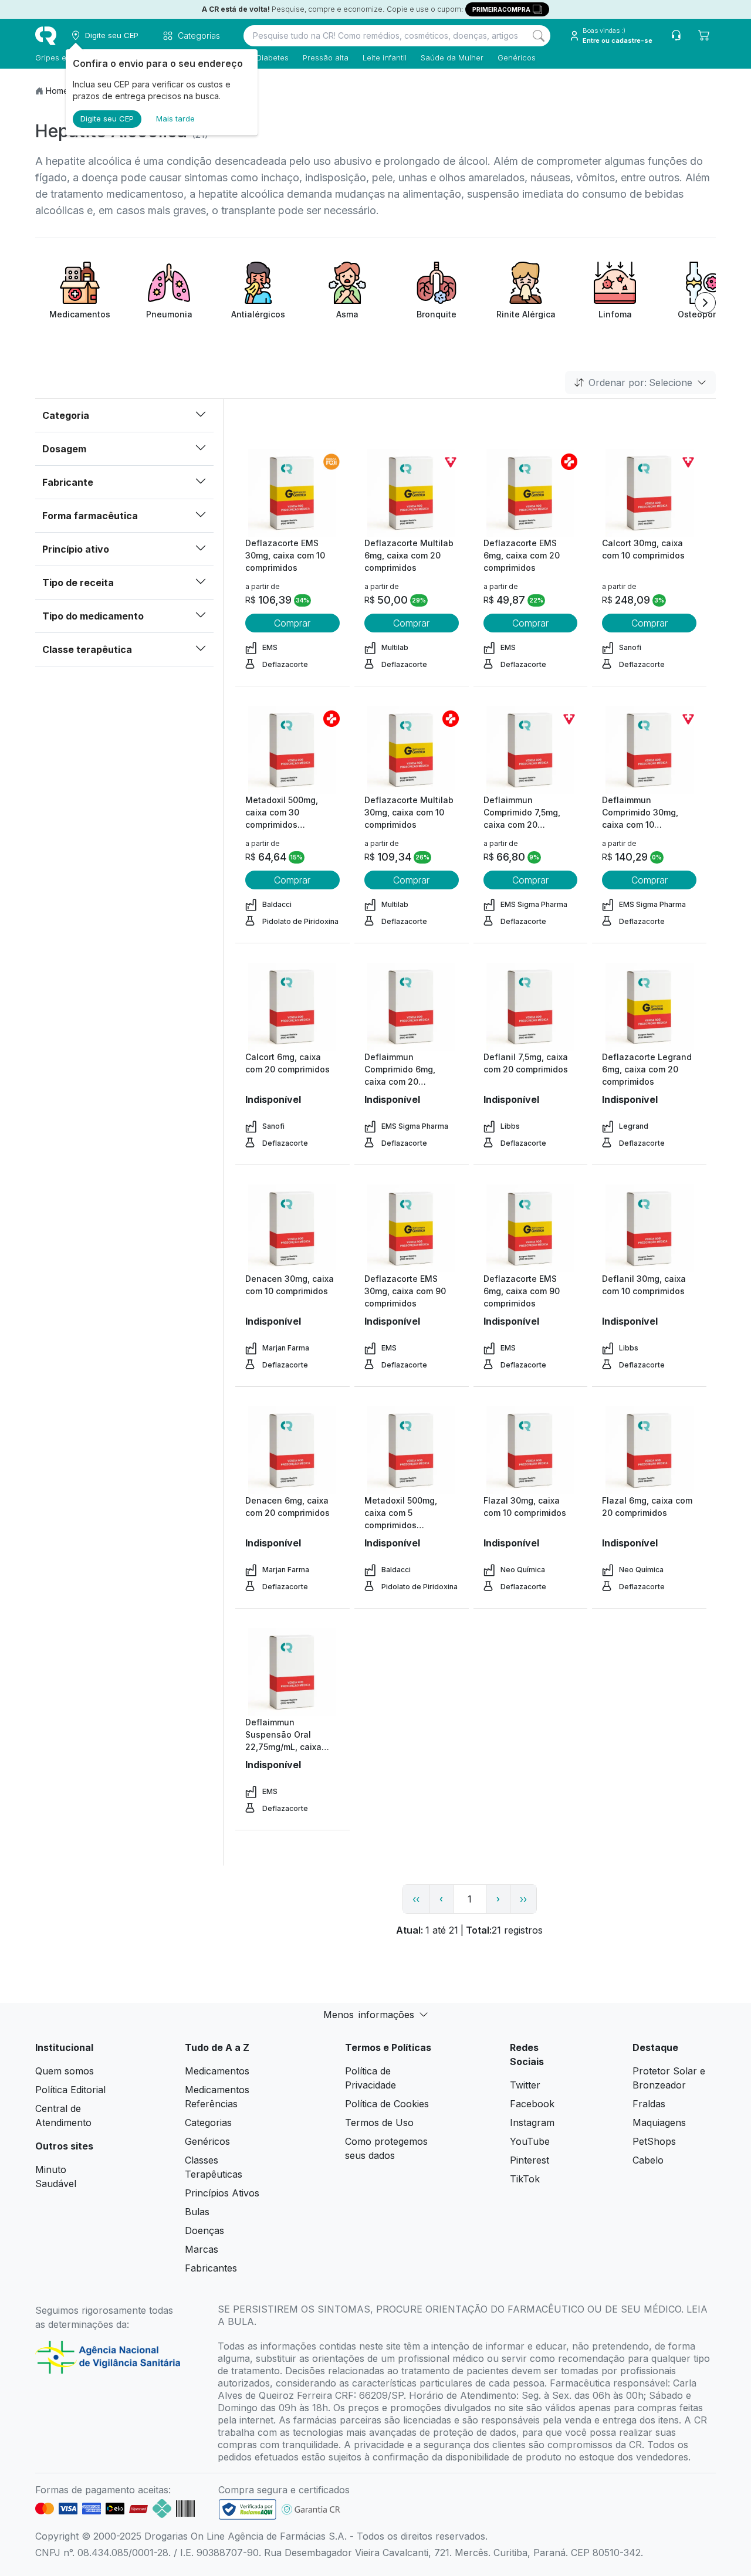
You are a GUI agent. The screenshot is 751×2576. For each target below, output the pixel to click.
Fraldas (649, 2104)
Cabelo (648, 2160)
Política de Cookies (387, 2104)
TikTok (525, 2179)
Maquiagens (659, 2123)
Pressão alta (326, 57)
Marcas (202, 2249)
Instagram (532, 2123)
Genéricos (517, 57)
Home (57, 91)
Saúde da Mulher (452, 57)
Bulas (197, 2212)
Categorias (208, 2123)
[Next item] (705, 303)
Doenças (204, 2230)
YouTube (530, 2141)
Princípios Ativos (222, 2193)
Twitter (525, 2085)
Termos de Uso (379, 2123)
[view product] (292, 493)
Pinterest (530, 2160)
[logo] (46, 36)
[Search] (539, 36)
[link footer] (248, 2509)
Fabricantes (211, 2268)
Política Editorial (70, 2090)
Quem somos (65, 2071)
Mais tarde (175, 119)
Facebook (532, 2104)
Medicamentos (217, 2071)
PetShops (654, 2141)
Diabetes (273, 57)
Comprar (292, 623)
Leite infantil (385, 57)
